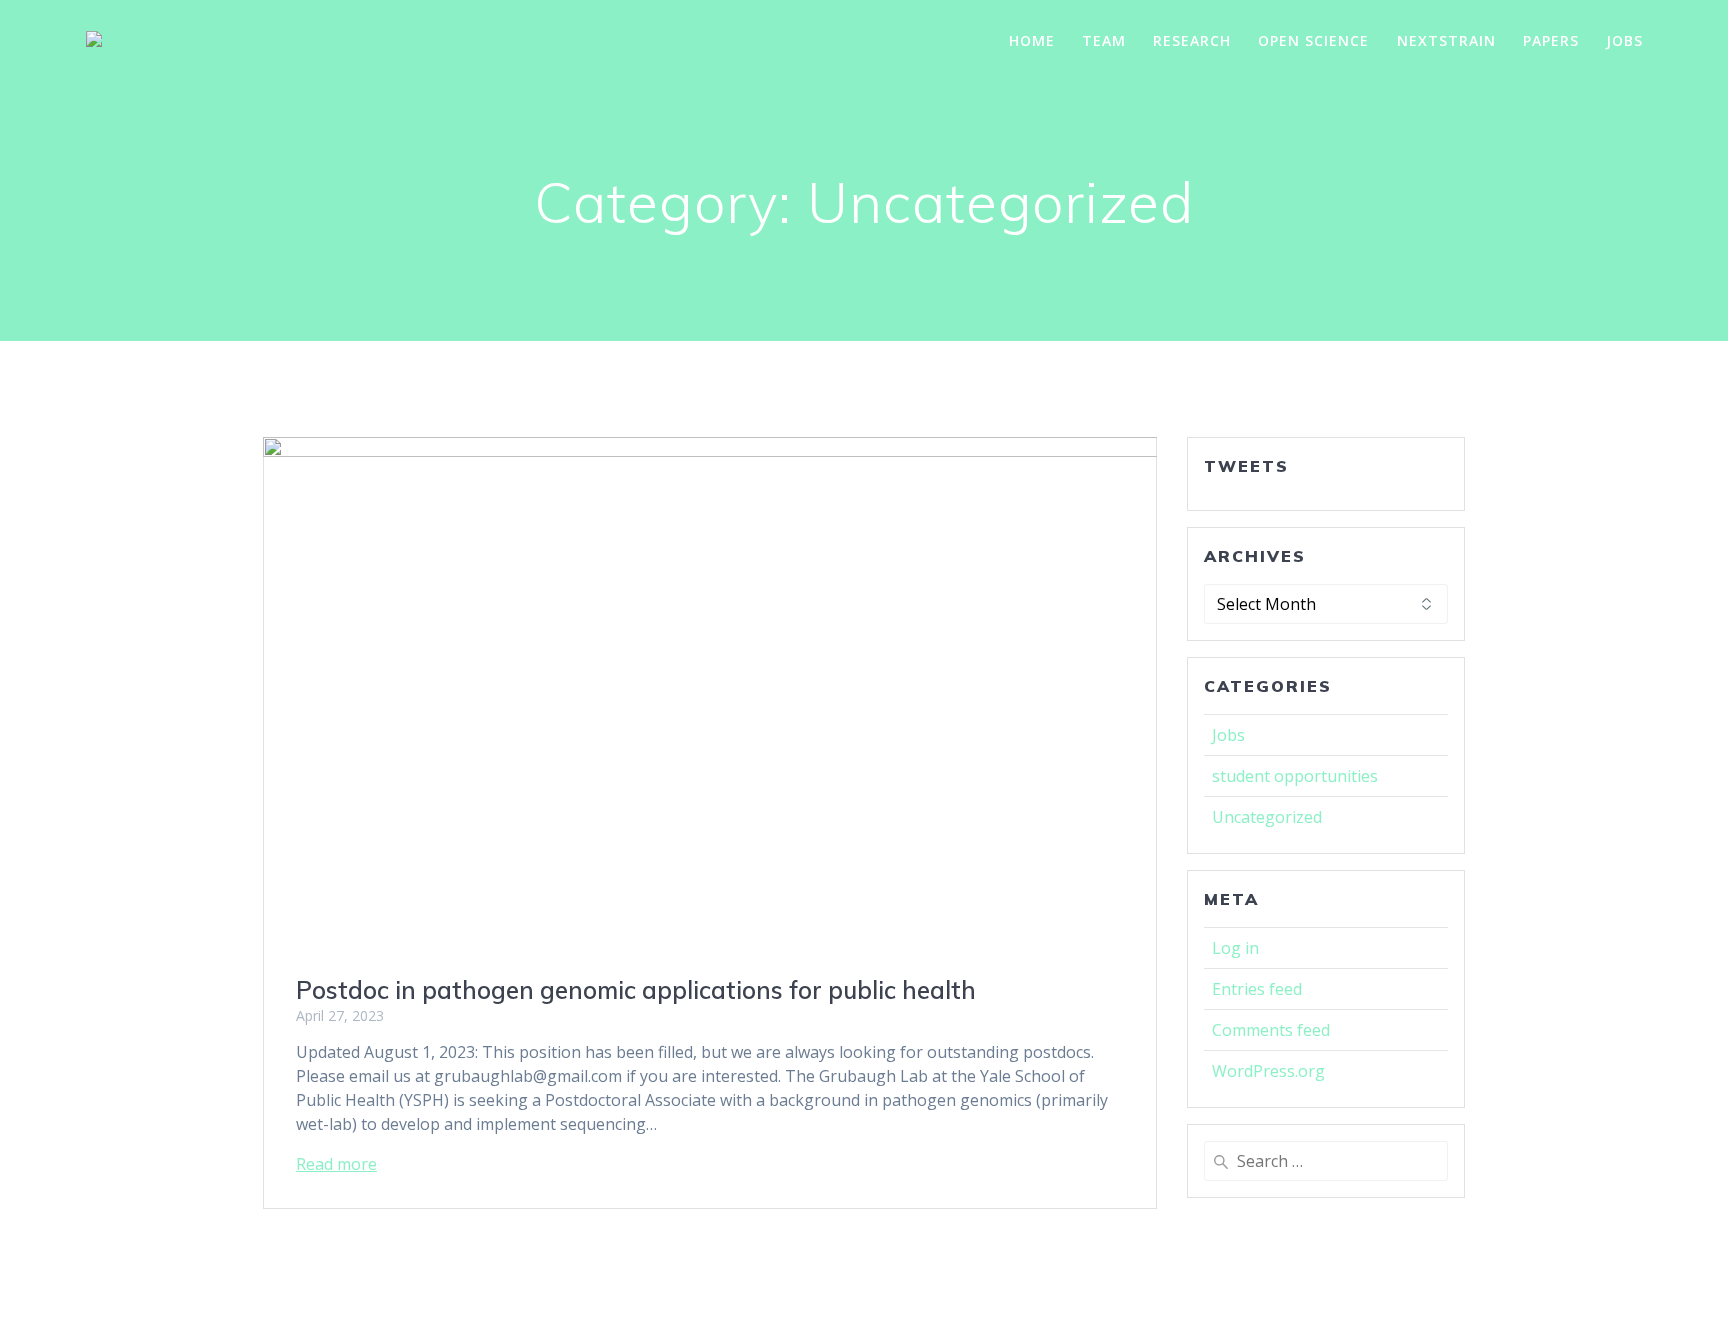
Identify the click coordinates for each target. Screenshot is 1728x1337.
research (1192, 40)
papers (1551, 40)
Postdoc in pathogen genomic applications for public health (636, 990)
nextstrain (1446, 40)
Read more (336, 1164)
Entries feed (1257, 989)
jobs (1624, 40)
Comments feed (1271, 1030)
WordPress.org (1268, 1071)
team (1104, 40)
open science (1313, 40)
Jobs (1228, 735)
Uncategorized (1267, 817)
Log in (1235, 948)
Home (1032, 40)
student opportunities (1295, 776)
